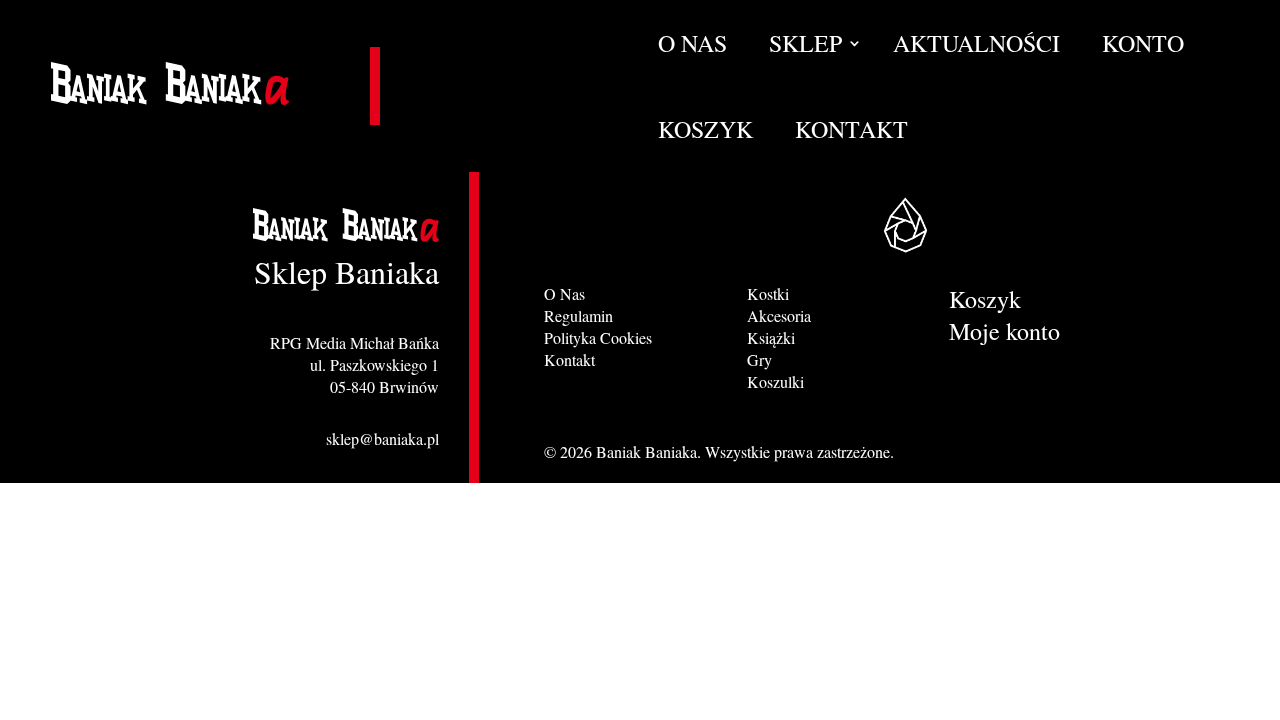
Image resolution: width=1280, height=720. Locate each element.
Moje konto (1004, 335)
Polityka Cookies (598, 337)
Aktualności (976, 47)
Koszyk (705, 133)
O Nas (692, 47)
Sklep (805, 47)
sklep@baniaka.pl (382, 438)
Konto (1143, 47)
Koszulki (775, 381)
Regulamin (578, 315)
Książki (771, 337)
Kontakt (851, 133)
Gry (759, 359)
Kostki (768, 293)
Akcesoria (779, 315)
